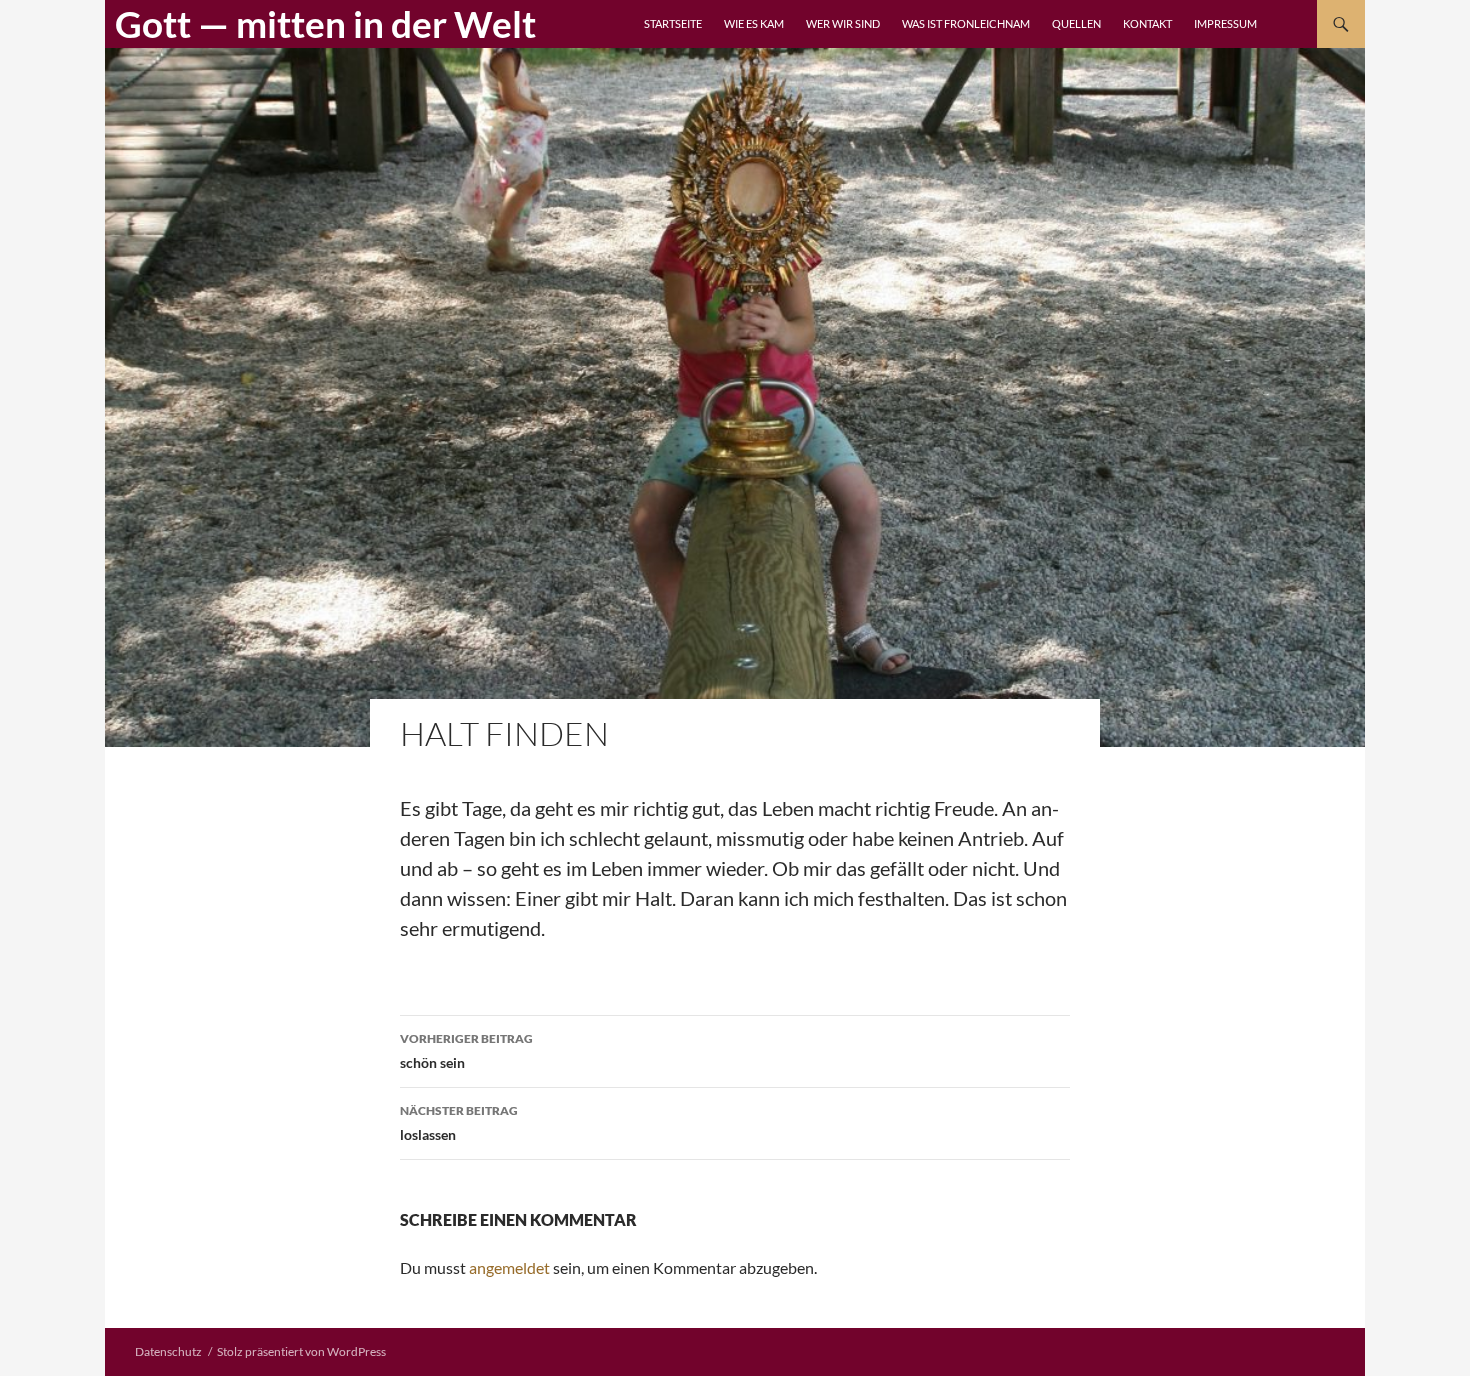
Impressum (1225, 23)
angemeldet (509, 1267)
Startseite (673, 23)
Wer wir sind (843, 23)
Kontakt (1147, 23)
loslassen (459, 1123)
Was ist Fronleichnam (966, 23)
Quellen (1076, 23)
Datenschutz (168, 1351)
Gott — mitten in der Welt (325, 23)
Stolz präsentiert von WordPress (301, 1351)
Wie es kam (754, 23)
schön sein (466, 1051)
